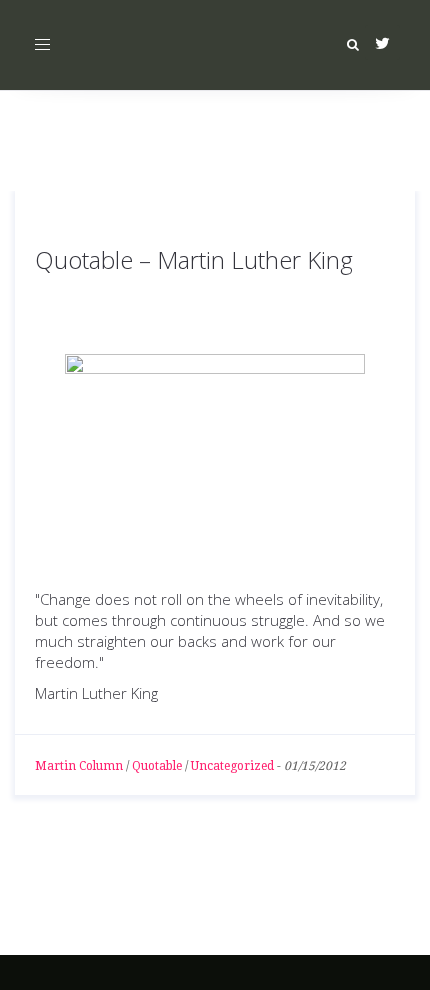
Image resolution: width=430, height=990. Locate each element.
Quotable (157, 766)
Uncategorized (232, 766)
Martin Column (79, 766)
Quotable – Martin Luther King (194, 259)
